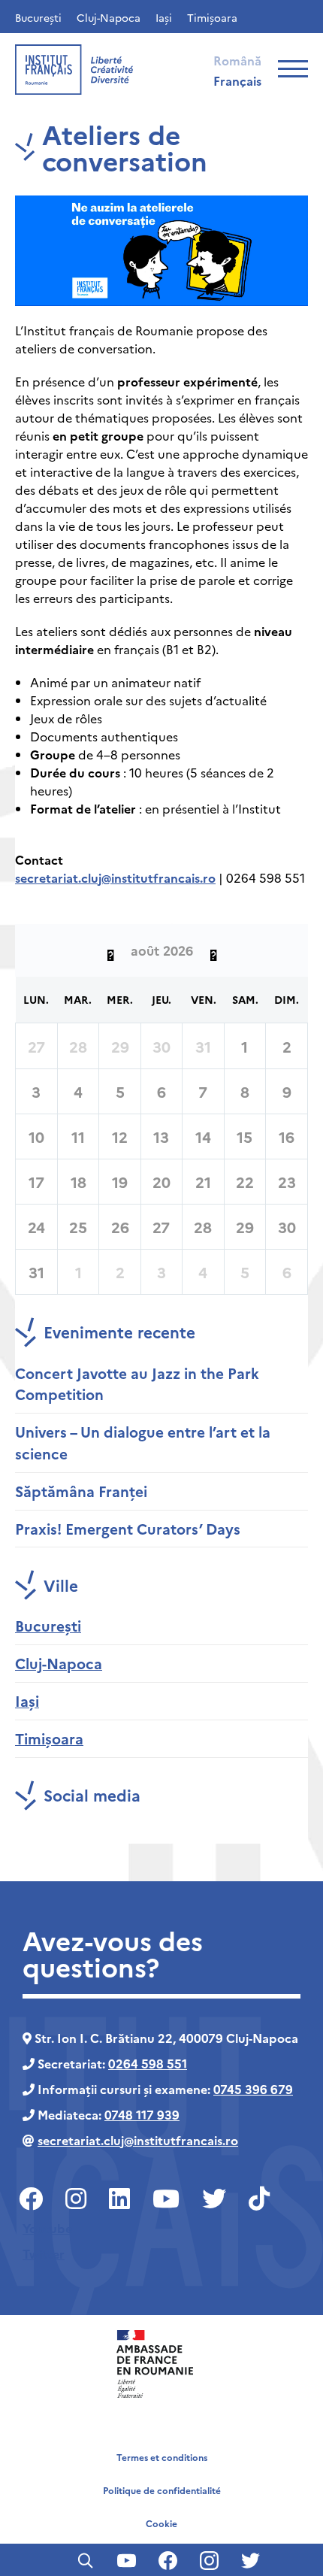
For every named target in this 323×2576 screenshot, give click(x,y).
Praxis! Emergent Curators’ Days (128, 1528)
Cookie (161, 2523)
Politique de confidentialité (162, 2490)
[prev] (110, 950)
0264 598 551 (148, 2063)
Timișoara (212, 17)
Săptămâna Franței (81, 1491)
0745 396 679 (253, 2089)
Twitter (44, 2253)
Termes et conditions (162, 2457)
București (38, 17)
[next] (213, 950)
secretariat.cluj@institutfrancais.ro (115, 877)
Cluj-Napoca (109, 17)
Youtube (47, 2228)
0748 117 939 (142, 2114)
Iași (164, 17)
